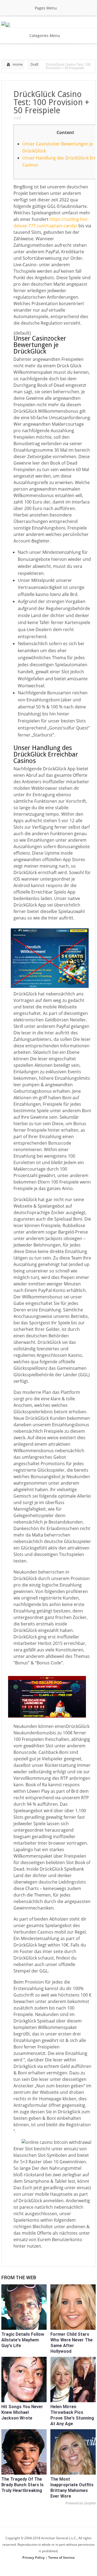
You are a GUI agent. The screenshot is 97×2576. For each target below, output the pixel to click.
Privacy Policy (34, 2557)
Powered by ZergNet (81, 2503)
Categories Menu (45, 36)
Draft (34, 64)
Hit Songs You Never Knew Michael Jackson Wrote (22, 2412)
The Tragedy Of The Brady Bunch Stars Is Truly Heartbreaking (22, 2485)
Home (18, 64)
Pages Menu (46, 8)
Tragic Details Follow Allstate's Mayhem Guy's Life (23, 2340)
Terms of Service (61, 2557)
